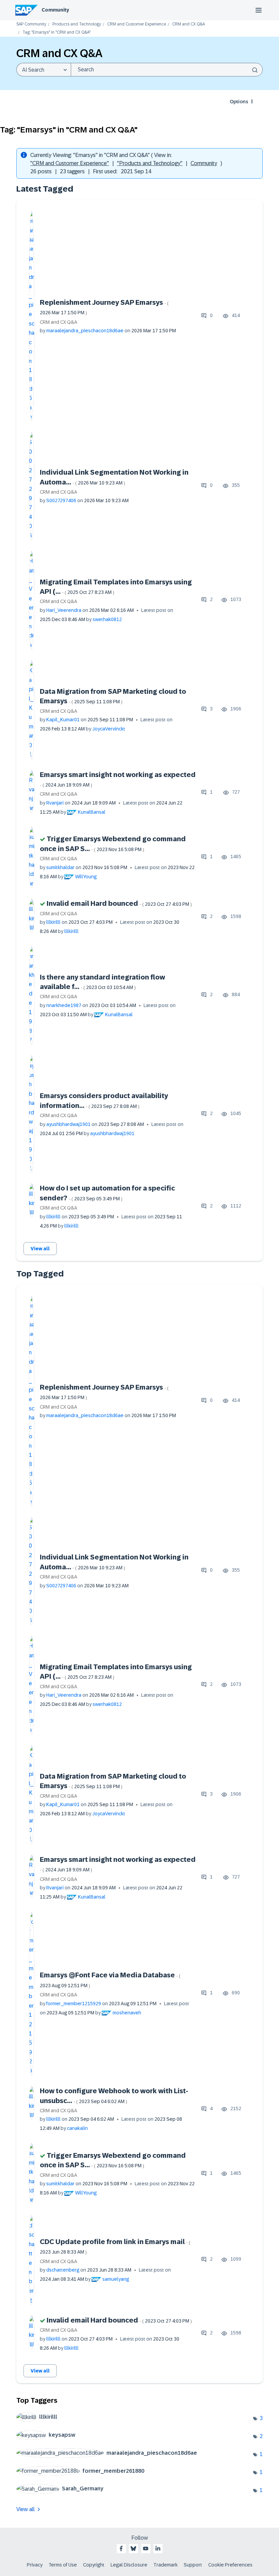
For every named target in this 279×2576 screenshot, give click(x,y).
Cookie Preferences (230, 2565)
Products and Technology (77, 24)
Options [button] (239, 102)
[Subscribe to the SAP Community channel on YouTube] (146, 2548)
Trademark (166, 2565)
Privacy (35, 2565)
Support (193, 2565)
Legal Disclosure (129, 2565)
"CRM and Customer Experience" (70, 163)
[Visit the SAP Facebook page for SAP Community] (121, 2548)
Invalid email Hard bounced (119, 903)
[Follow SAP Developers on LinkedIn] (158, 2548)
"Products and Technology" (150, 163)
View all (40, 1249)
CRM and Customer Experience (137, 24)
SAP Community (31, 24)
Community (55, 10)
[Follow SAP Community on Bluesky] (133, 2548)
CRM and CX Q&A (188, 24)
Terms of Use (63, 2565)
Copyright (94, 2565)
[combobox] (167, 70)
